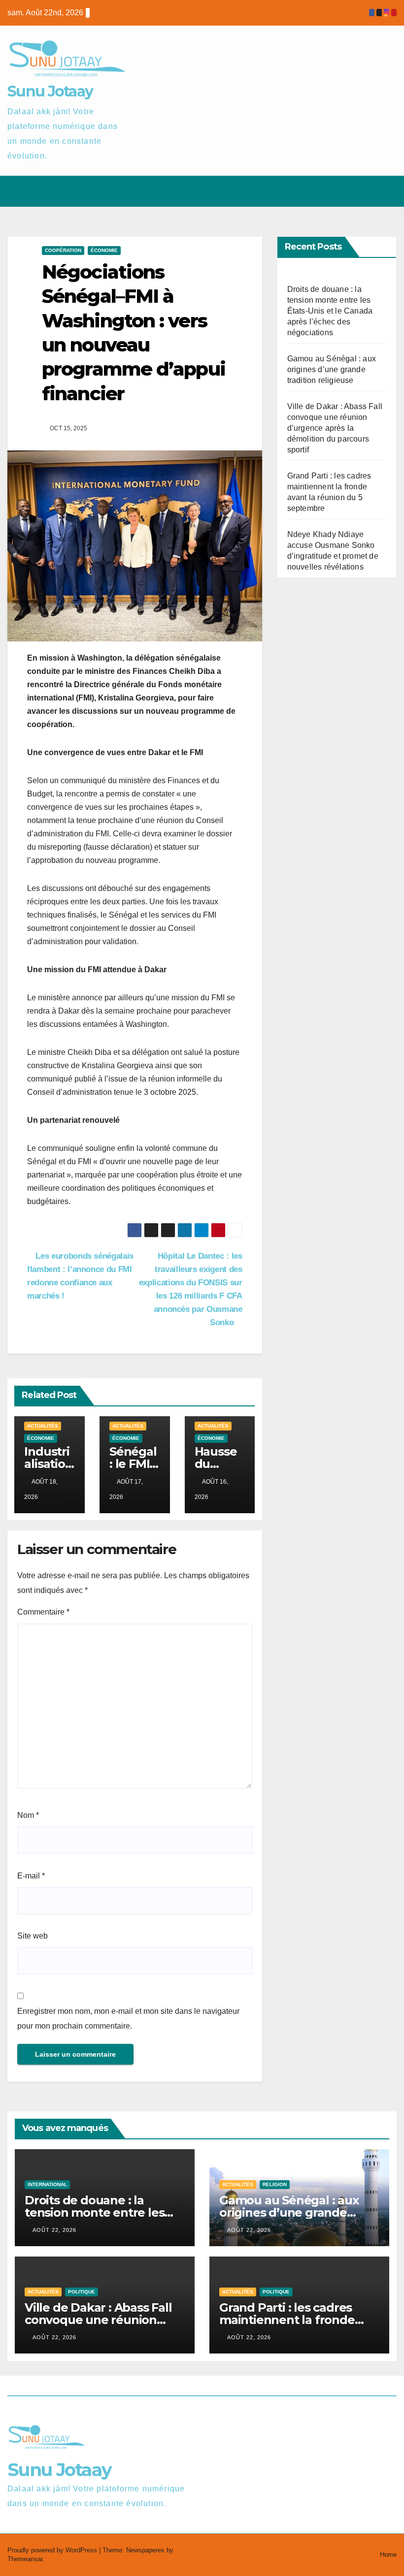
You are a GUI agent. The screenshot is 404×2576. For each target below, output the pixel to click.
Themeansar (25, 2559)
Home (388, 2555)
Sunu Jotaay (50, 91)
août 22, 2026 (54, 2230)
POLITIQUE (82, 2292)
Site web (33, 1936)
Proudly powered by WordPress (53, 2550)
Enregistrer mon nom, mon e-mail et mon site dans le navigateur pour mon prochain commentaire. (128, 2019)
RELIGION (275, 2184)
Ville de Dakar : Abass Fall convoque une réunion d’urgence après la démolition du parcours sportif (335, 428)
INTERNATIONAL (47, 2184)
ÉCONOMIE (104, 250)
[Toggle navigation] (387, 191)
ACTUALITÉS (43, 1426)
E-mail (31, 1876)
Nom (28, 1815)
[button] (350, 191)
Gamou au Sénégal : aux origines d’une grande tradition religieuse (332, 369)
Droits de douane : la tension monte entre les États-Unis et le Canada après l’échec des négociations (330, 311)
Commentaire (43, 1612)
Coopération (63, 250)
